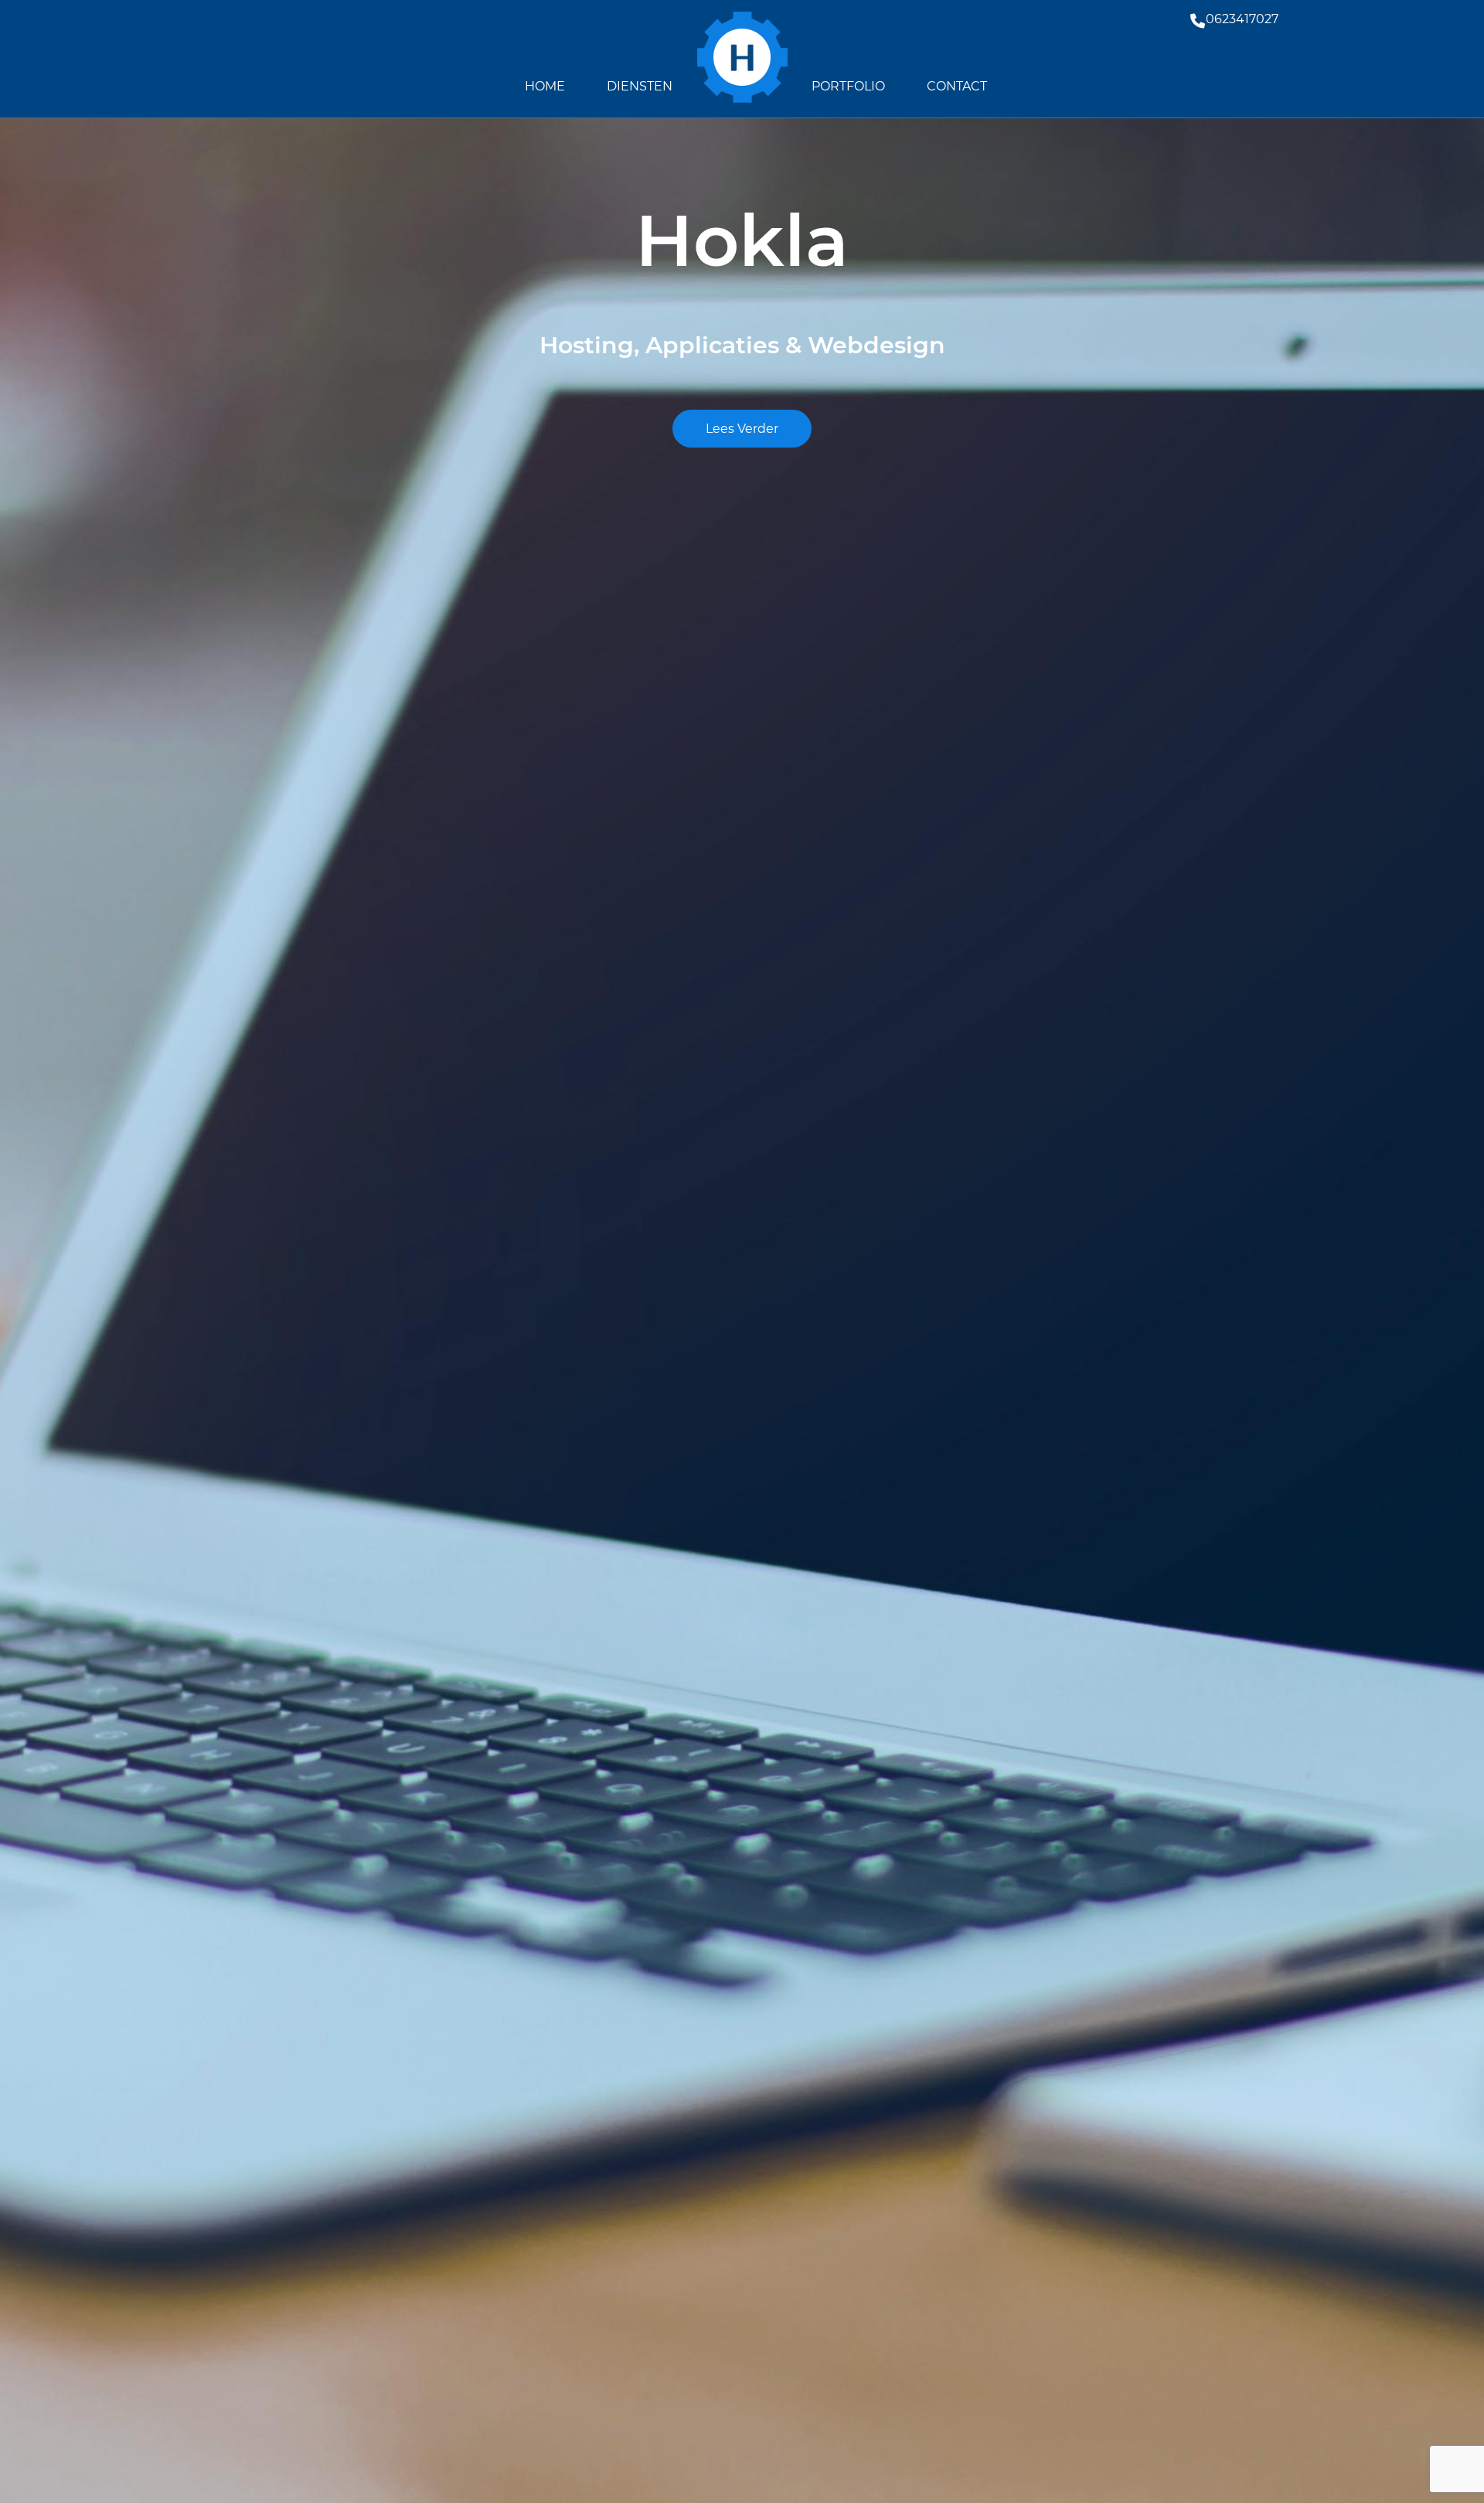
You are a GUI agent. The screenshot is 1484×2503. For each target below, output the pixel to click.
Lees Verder (742, 429)
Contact (957, 86)
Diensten (640, 86)
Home (545, 86)
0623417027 (1242, 19)
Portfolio (848, 86)
